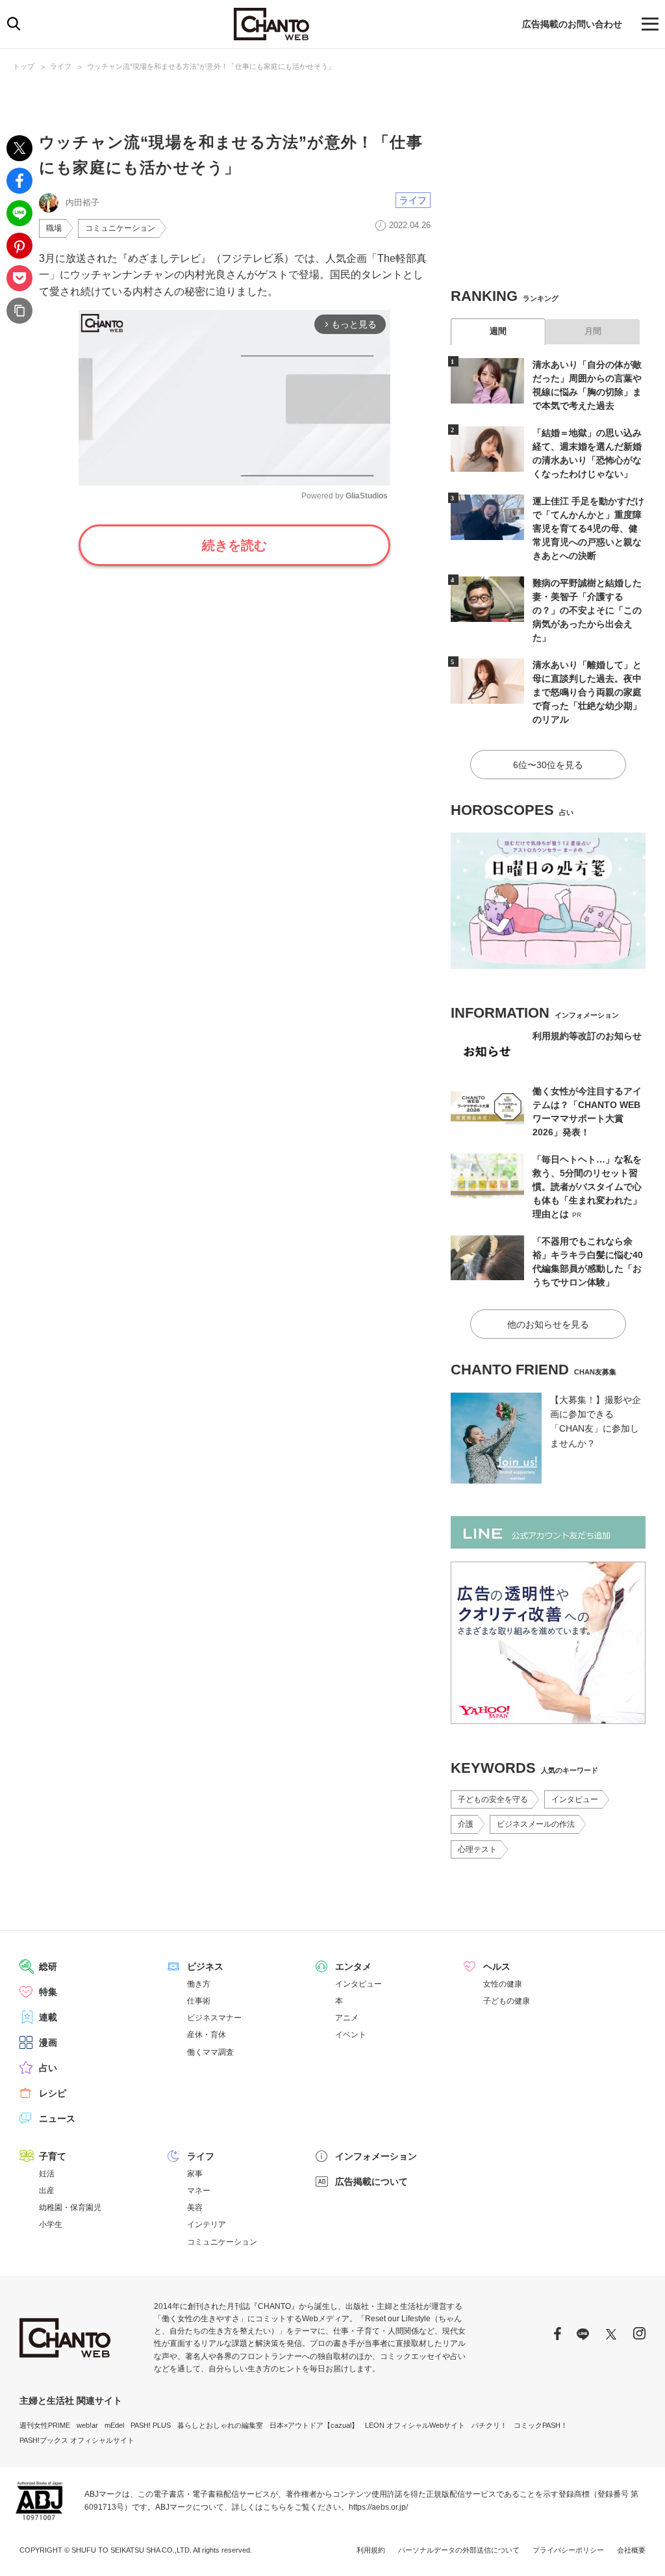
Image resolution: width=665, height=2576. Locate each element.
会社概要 (631, 2550)
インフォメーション (376, 2156)
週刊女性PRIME (45, 2425)
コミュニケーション (120, 228)
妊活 (47, 2174)
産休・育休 (207, 2035)
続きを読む (234, 545)
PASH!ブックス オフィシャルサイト (77, 2440)
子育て (53, 2156)
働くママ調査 (210, 2052)
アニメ (347, 2018)
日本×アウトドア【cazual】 (314, 2425)
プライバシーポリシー (568, 2550)
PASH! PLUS (151, 2425)
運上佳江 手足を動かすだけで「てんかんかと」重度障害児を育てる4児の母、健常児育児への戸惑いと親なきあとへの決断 (588, 528)
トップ (24, 66)
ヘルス (497, 1966)
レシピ (53, 2093)
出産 (47, 2191)
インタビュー (575, 1799)
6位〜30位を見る (548, 765)
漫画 (48, 2042)
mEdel (114, 2425)
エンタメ (353, 1966)
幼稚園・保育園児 (70, 2208)
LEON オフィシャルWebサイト (415, 2425)
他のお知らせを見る (548, 1324)
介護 (466, 1824)
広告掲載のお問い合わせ (572, 24)
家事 (195, 2174)
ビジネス (205, 1966)
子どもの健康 (507, 2001)
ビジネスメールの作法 (536, 1824)
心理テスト (477, 1849)
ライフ (61, 66)
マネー (199, 2191)
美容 (195, 2208)
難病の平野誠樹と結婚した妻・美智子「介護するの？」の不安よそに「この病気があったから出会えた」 (587, 610)
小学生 (51, 2224)
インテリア (207, 2224)
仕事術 (199, 2001)
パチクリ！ (489, 2425)
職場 (54, 228)
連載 (48, 2017)
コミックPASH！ (541, 2425)
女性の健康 (503, 1984)
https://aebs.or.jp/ (378, 2507)
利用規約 (371, 2550)
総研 (48, 1966)
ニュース (57, 2119)
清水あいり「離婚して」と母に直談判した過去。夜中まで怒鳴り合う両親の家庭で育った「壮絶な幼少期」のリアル (587, 692)
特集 (48, 1992)
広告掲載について (371, 2182)
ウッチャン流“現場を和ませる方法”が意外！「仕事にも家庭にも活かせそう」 (211, 66)
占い (48, 2068)
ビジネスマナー (214, 2018)
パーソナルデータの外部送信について (459, 2550)
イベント (351, 2035)
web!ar (87, 2425)
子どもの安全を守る (493, 1799)
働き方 (199, 1984)
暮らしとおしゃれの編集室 (220, 2425)
